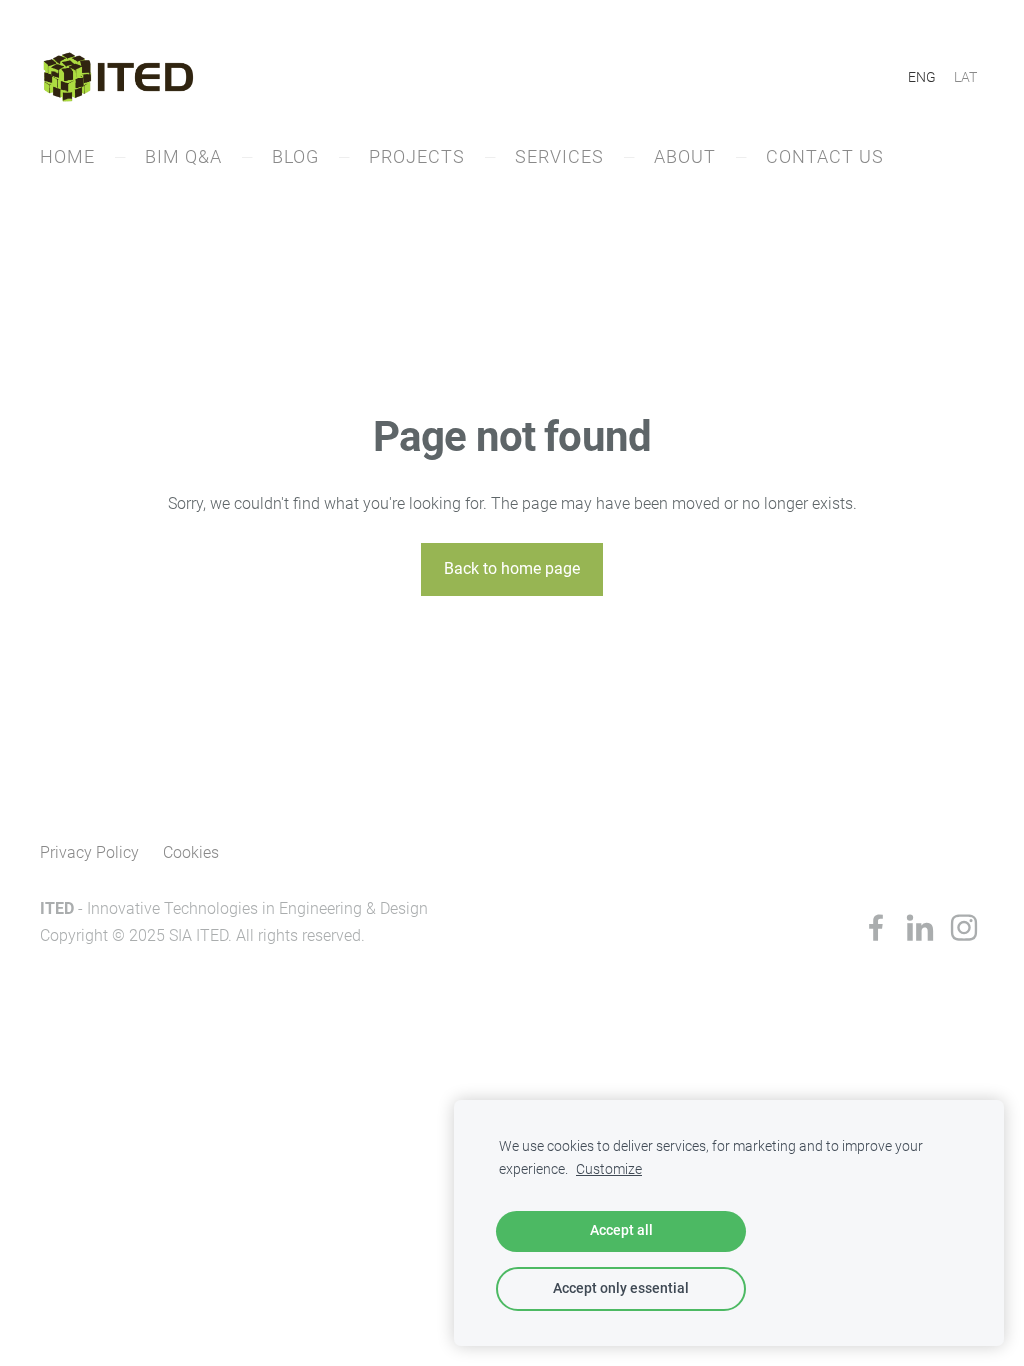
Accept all (621, 1230)
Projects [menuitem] (417, 156)
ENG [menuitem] (922, 77)
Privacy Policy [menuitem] (89, 852)
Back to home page (512, 568)
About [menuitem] (685, 156)
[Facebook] (876, 927)
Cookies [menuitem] (191, 852)
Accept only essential (621, 1288)
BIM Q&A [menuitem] (183, 156)
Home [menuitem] (67, 156)
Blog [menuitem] (295, 156)
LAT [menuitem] (965, 77)
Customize (609, 1169)
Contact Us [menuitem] (825, 156)
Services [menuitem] (559, 156)
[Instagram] (964, 927)
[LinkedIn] (920, 927)
